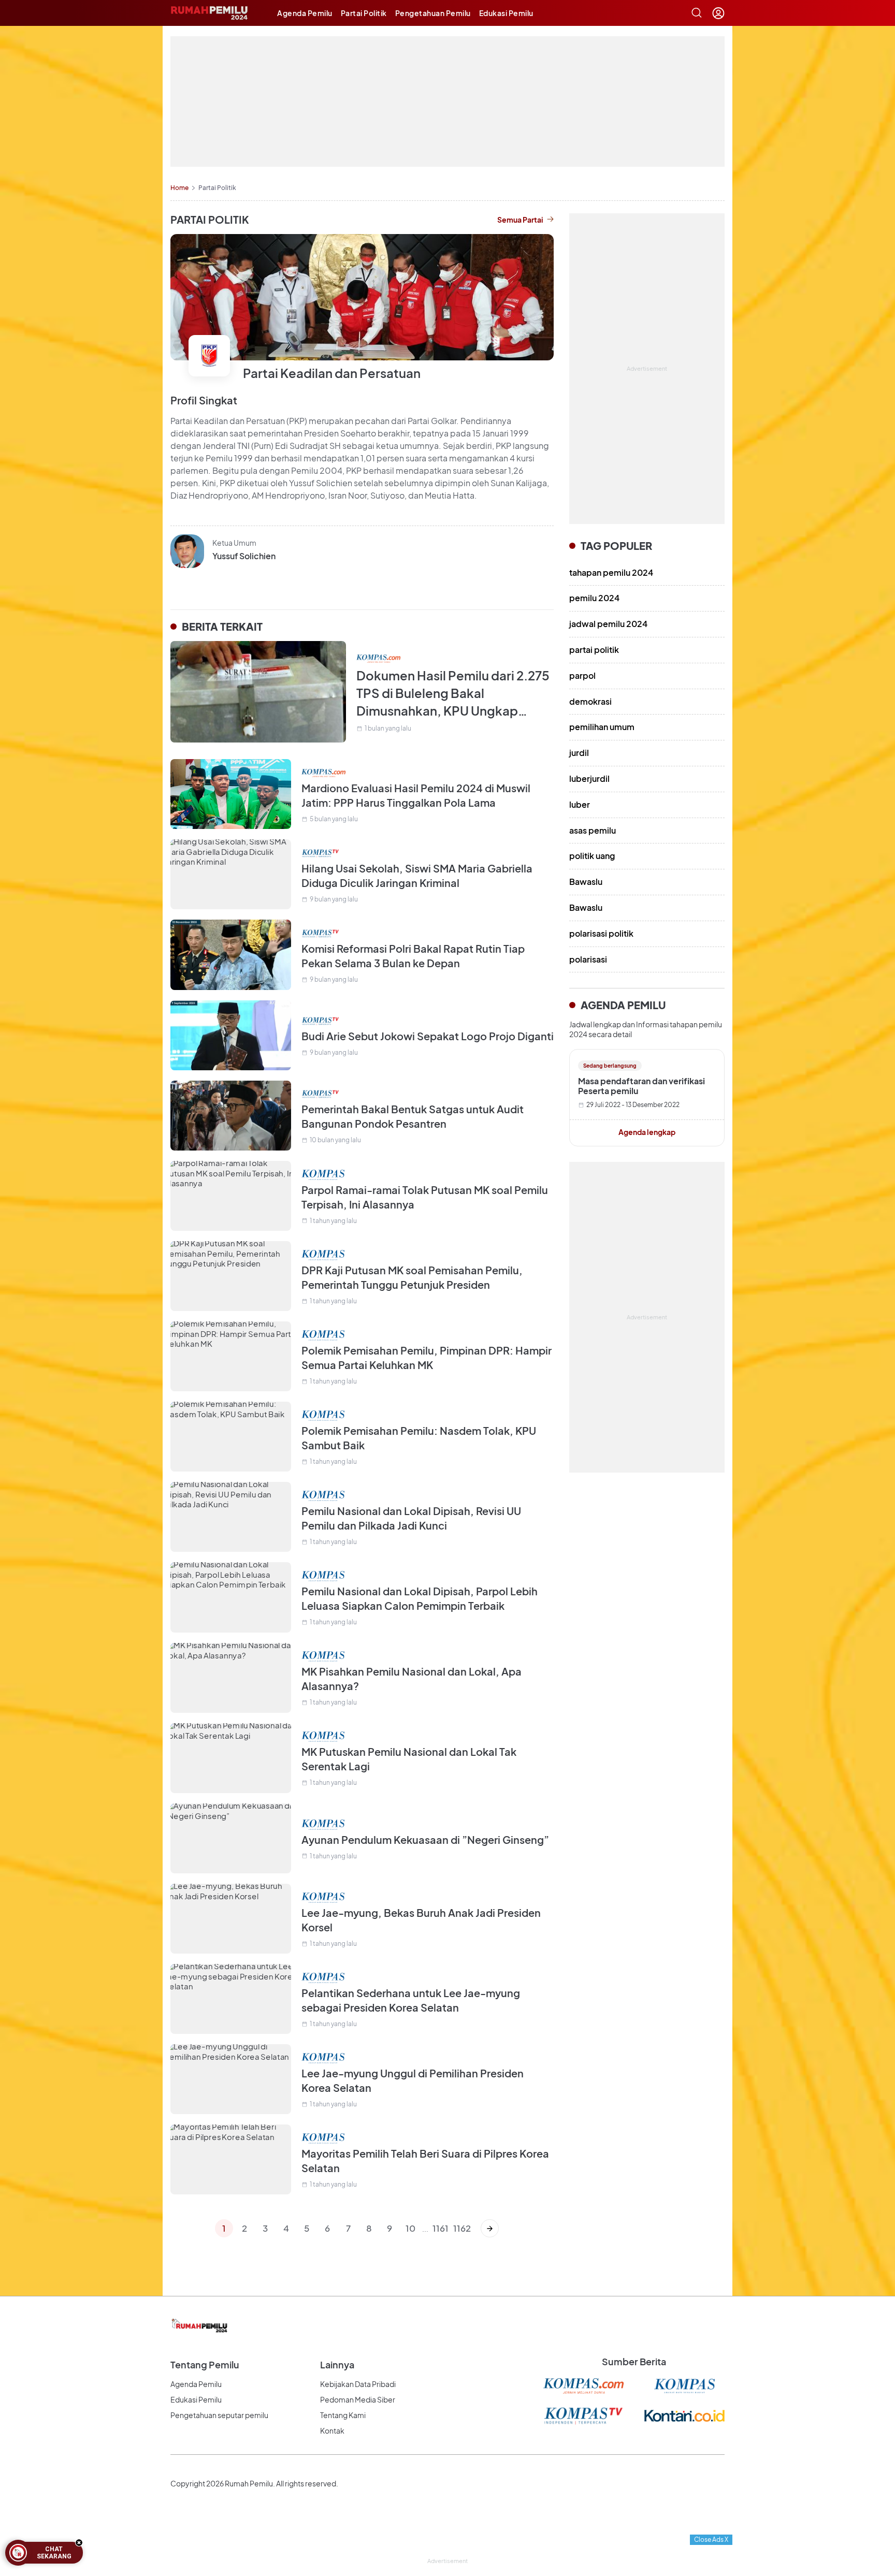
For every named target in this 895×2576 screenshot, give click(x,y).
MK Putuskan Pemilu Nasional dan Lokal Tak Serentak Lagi (409, 1759)
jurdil (579, 753)
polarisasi (588, 959)
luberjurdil (589, 778)
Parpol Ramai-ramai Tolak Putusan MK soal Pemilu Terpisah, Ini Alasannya (425, 1197)
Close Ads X (711, 2539)
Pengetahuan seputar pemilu (219, 2415)
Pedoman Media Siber (358, 2399)
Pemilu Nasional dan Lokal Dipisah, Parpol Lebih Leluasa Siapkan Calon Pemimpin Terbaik (420, 1598)
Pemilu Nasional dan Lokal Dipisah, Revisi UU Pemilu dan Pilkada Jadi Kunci (411, 1518)
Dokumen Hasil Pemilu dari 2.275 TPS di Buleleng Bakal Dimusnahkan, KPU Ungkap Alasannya (453, 693)
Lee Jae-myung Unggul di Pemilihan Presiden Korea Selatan (413, 2080)
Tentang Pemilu (205, 2364)
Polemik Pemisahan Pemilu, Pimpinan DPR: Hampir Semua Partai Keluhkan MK (427, 1357)
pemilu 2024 (594, 598)
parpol (582, 675)
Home (179, 188)
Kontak (332, 2431)
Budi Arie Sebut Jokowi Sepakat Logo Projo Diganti (428, 1036)
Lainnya (337, 2364)
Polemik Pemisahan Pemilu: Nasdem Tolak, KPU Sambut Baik (419, 1438)
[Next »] (490, 2228)
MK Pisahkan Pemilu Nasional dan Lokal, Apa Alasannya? (412, 1678)
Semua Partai (520, 220)
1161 (441, 2228)
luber (580, 804)
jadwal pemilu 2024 (608, 624)
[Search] (697, 13)
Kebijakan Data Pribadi (358, 2384)
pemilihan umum (602, 727)
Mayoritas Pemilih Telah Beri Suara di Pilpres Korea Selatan (425, 2160)
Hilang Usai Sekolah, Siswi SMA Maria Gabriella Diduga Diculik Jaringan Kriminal (417, 875)
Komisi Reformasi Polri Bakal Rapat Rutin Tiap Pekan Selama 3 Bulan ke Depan (413, 956)
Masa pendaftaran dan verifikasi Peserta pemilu (641, 1086)
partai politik (594, 650)
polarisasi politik (601, 933)
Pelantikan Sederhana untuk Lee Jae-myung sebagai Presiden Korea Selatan (411, 2000)
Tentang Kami (343, 2415)
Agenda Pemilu (305, 13)
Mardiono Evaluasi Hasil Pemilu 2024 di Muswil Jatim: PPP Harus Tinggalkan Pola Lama (416, 795)
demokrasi (590, 701)
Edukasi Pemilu (506, 13)
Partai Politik (364, 13)
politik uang (592, 856)
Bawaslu (586, 882)
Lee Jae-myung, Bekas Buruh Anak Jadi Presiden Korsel (421, 1920)
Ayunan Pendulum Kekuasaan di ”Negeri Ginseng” (425, 1839)
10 (410, 2228)
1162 (461, 2228)
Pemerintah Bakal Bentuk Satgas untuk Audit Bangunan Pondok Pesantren (413, 1116)
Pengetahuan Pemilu (433, 13)
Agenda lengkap (647, 1132)
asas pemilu (593, 830)
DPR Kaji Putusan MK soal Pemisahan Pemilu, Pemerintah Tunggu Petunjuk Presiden (412, 1277)
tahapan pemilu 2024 (611, 572)
